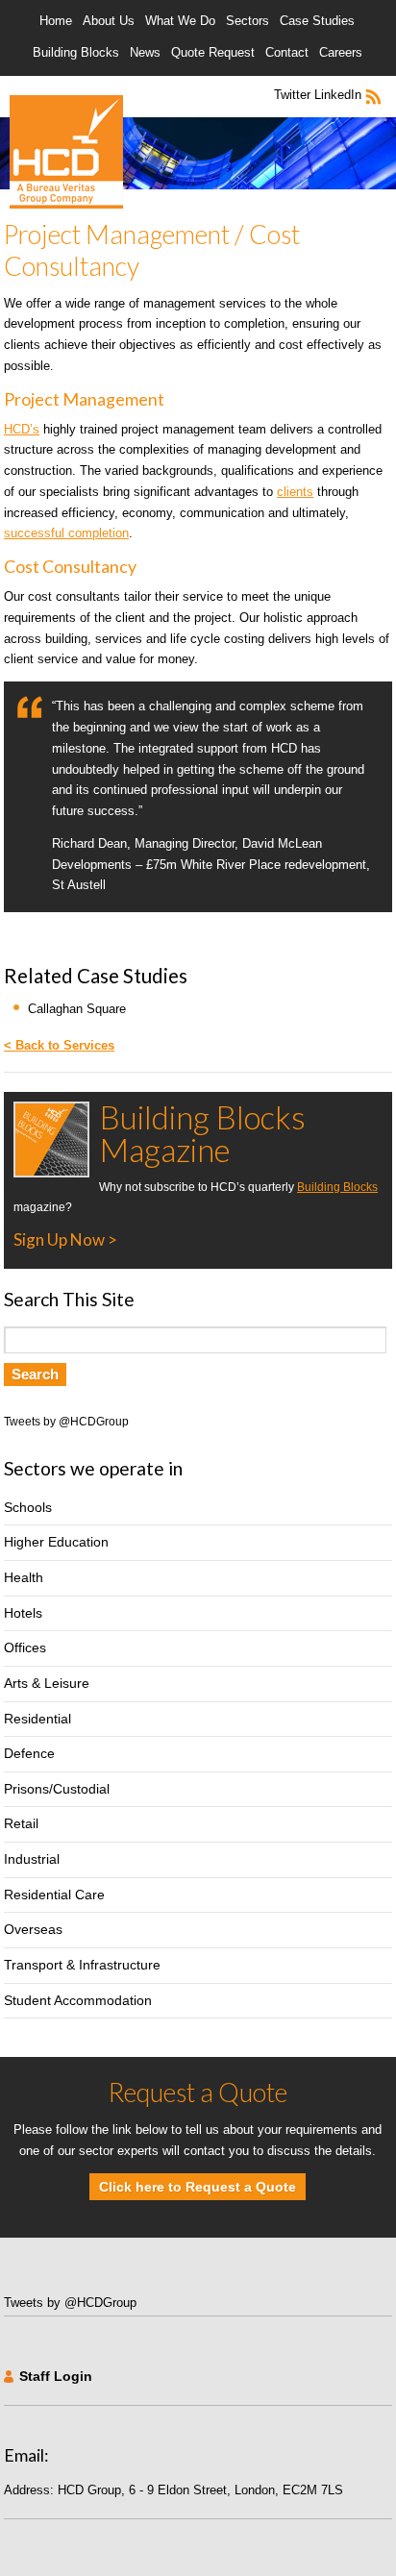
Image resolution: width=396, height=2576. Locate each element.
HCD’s (22, 429)
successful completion (66, 533)
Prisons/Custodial (57, 1789)
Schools (28, 1507)
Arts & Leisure (47, 1683)
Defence (29, 1753)
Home (56, 21)
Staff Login (56, 2376)
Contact (287, 52)
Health (24, 1577)
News (145, 52)
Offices (25, 1647)
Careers (341, 52)
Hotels (23, 1613)
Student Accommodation (78, 2000)
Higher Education (56, 1542)
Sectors (247, 21)
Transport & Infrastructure (82, 1965)
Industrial (32, 1859)
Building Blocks (76, 52)
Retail (21, 1823)
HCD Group (66, 152)
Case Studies (317, 21)
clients (295, 492)
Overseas (33, 1929)
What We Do (180, 21)
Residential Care (54, 1895)
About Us (109, 21)
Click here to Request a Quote (198, 2187)
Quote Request (213, 52)
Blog (376, 97)
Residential (37, 1719)
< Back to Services (59, 1045)
